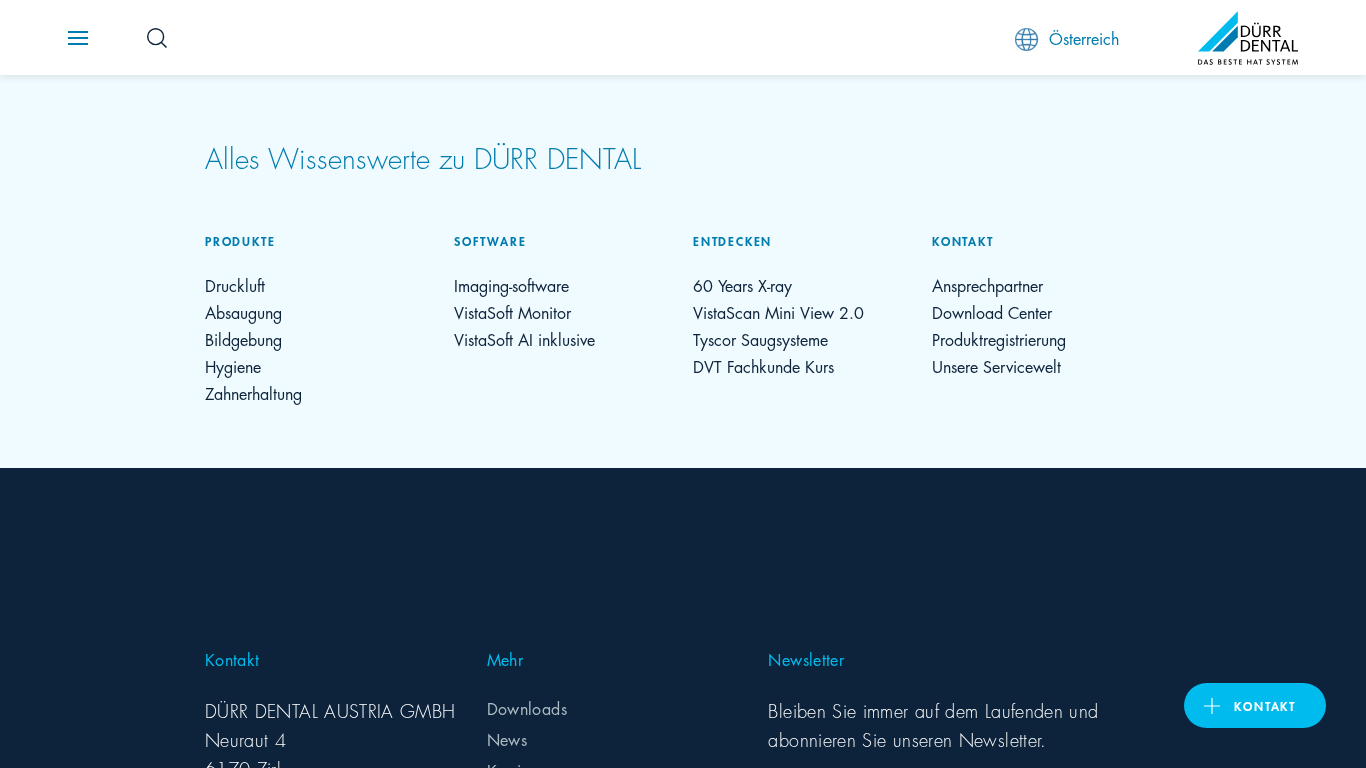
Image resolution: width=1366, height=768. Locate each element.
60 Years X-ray (742, 284)
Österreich (1084, 37)
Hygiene (233, 365)
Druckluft (235, 284)
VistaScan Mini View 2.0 (778, 311)
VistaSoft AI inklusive (524, 338)
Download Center (992, 311)
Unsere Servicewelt (996, 365)
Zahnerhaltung (253, 392)
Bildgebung (243, 338)
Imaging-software (511, 284)
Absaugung (243, 311)
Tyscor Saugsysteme (760, 338)
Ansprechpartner (987, 284)
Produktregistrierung (999, 338)
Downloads (527, 707)
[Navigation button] (78, 38)
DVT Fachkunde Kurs (763, 365)
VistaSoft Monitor (512, 311)
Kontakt (1265, 705)
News (507, 738)
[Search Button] (157, 38)
